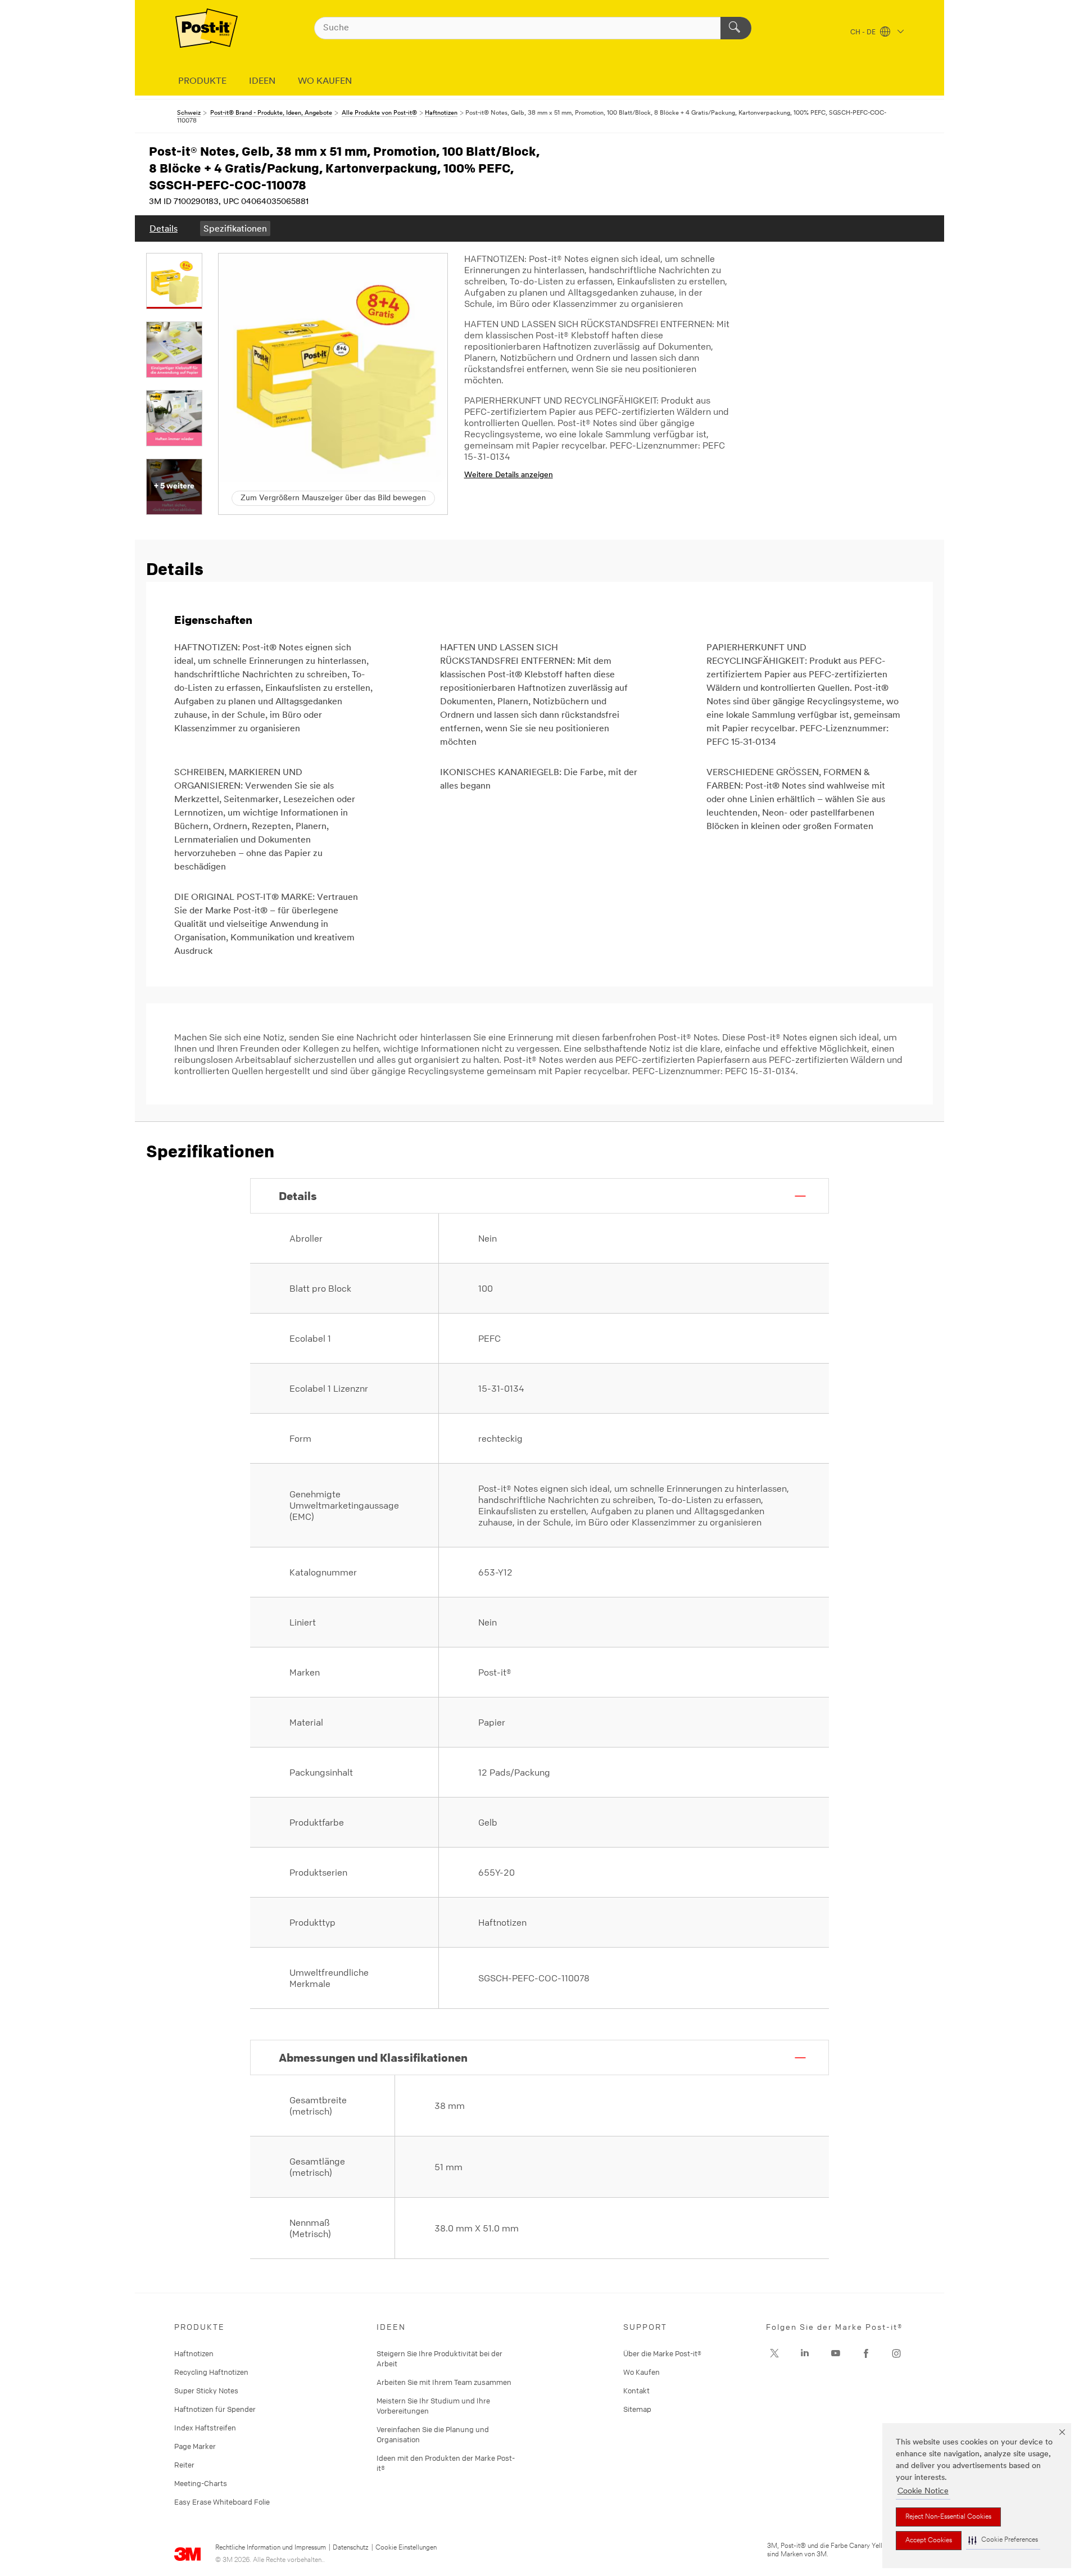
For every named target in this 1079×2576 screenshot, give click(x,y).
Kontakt (636, 2391)
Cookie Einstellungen (406, 2548)
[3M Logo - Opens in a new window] (207, 28)
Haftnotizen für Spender (215, 2409)
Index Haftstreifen (205, 2428)
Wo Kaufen (641, 2372)
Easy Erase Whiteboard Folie (222, 2502)
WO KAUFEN (325, 82)
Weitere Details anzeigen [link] (509, 475)
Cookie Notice (923, 2491)
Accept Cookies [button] (929, 2541)
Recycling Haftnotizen (211, 2372)
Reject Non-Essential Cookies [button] (948, 2517)
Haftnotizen (194, 2353)
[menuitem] (164, 228)
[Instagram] (774, 2353)
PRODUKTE (202, 82)
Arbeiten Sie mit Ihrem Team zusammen (444, 2382)
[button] (1003, 2540)
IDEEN (262, 82)
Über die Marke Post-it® (662, 2353)
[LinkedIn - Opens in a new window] (805, 2353)
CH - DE (864, 33)
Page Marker (195, 2446)
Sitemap (637, 2409)
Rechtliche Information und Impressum (271, 2548)
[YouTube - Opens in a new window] (836, 2353)
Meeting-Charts (201, 2483)
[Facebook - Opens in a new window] (866, 2353)
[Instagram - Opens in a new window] (896, 2353)
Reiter (184, 2465)
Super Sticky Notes (206, 2391)
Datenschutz (351, 2548)
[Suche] (736, 28)
